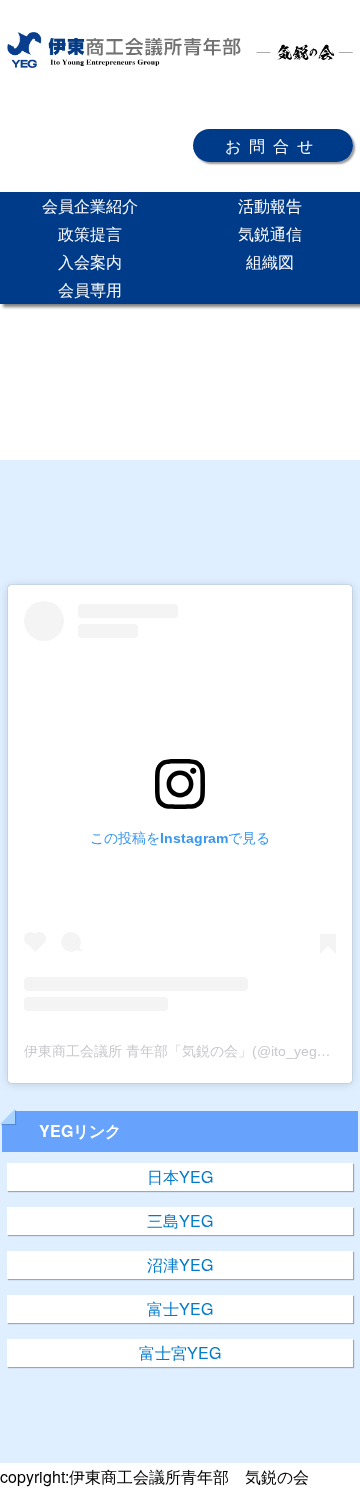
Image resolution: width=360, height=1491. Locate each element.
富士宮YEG (180, 1352)
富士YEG (180, 1308)
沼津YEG (180, 1264)
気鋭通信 (270, 233)
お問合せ (273, 145)
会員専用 (90, 289)
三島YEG (180, 1220)
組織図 (270, 261)
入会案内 (90, 261)
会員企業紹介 (90, 205)
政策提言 (90, 233)
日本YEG (180, 1176)
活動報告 (270, 205)
